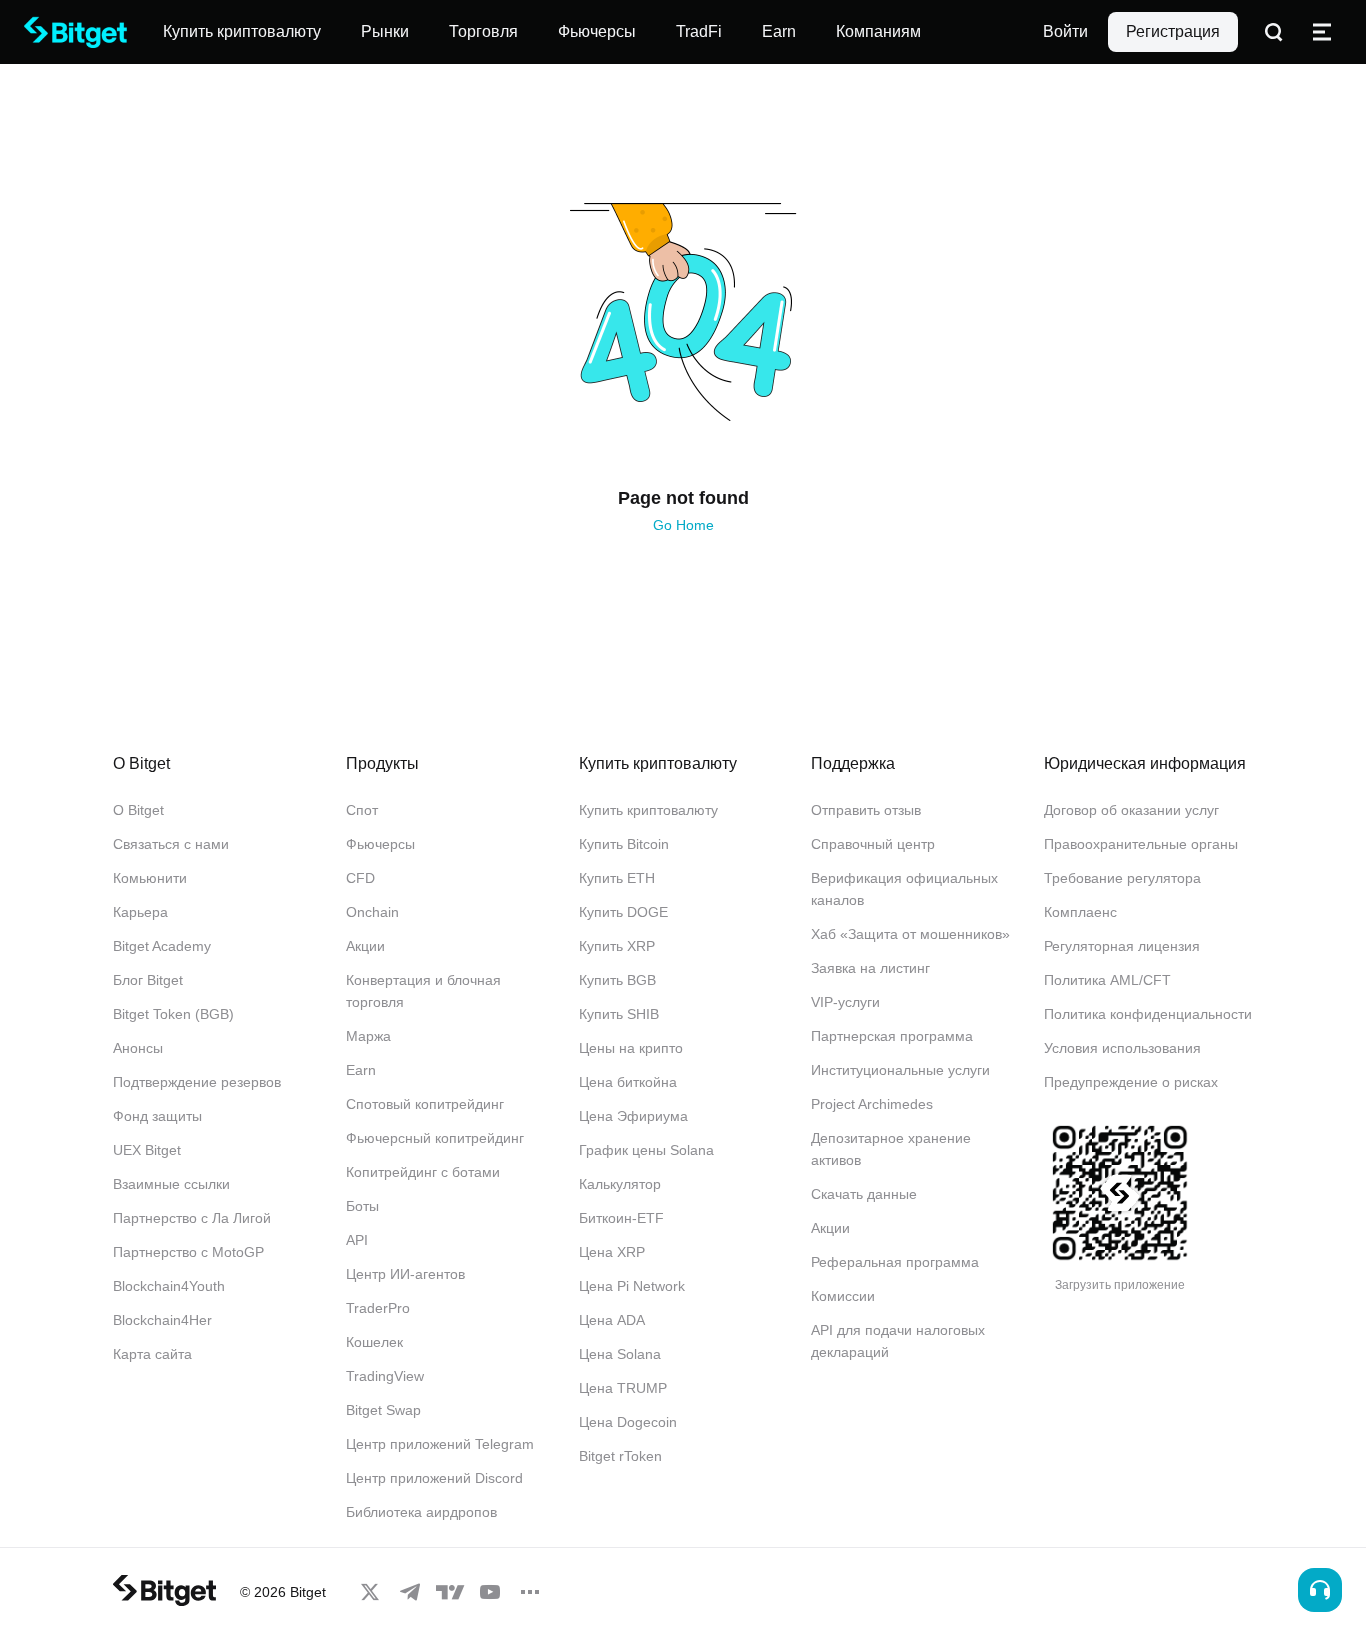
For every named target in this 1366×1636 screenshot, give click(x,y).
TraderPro (378, 1308)
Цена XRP (612, 1252)
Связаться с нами (171, 844)
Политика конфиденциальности (1148, 1014)
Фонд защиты (157, 1116)
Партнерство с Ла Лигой (192, 1218)
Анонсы (138, 1048)
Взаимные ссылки (171, 1184)
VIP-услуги (845, 1002)
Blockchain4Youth (169, 1286)
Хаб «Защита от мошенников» (910, 934)
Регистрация (1173, 31)
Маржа (368, 1036)
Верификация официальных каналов (904, 889)
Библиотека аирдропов (421, 1512)
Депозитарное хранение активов (891, 1149)
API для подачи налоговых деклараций (898, 1341)
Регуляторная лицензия (1122, 946)
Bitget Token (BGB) (173, 1014)
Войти (1065, 31)
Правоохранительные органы (1141, 844)
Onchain (372, 912)
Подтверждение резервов (197, 1082)
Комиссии (843, 1296)
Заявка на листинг (870, 968)
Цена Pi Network (632, 1286)
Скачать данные (864, 1194)
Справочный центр (873, 844)
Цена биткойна (628, 1082)
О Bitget (138, 810)
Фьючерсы (380, 844)
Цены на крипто (631, 1048)
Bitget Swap (383, 1410)
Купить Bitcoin (624, 844)
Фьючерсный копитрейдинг (435, 1138)
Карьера (140, 912)
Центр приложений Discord (434, 1478)
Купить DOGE (623, 912)
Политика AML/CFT (1107, 980)
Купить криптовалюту (648, 810)
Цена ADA (612, 1320)
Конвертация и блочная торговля (423, 991)
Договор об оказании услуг (1131, 810)
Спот (362, 810)
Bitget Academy (162, 946)
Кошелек (374, 1342)
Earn (361, 1070)
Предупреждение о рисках (1131, 1082)
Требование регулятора (1122, 878)
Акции (365, 946)
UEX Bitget (147, 1150)
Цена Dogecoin (628, 1422)
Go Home (683, 525)
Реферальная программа (895, 1262)
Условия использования (1122, 1048)
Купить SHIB (619, 1014)
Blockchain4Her (162, 1320)
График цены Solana (646, 1150)
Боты (362, 1206)
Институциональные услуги (900, 1070)
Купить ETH (617, 878)
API (357, 1240)
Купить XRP (617, 946)
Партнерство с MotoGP (188, 1252)
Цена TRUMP (623, 1388)
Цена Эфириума (633, 1116)
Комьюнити (150, 878)
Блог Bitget (148, 980)
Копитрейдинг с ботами (423, 1172)
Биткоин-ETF (621, 1218)
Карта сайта (152, 1354)
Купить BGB (617, 980)
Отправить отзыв (866, 810)
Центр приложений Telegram (440, 1444)
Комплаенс (1080, 912)
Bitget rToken (620, 1456)
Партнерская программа (892, 1036)
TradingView (385, 1376)
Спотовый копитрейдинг (425, 1104)
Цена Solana (620, 1354)
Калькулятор (620, 1184)
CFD (360, 878)
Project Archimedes (872, 1104)
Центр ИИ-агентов (405, 1274)
